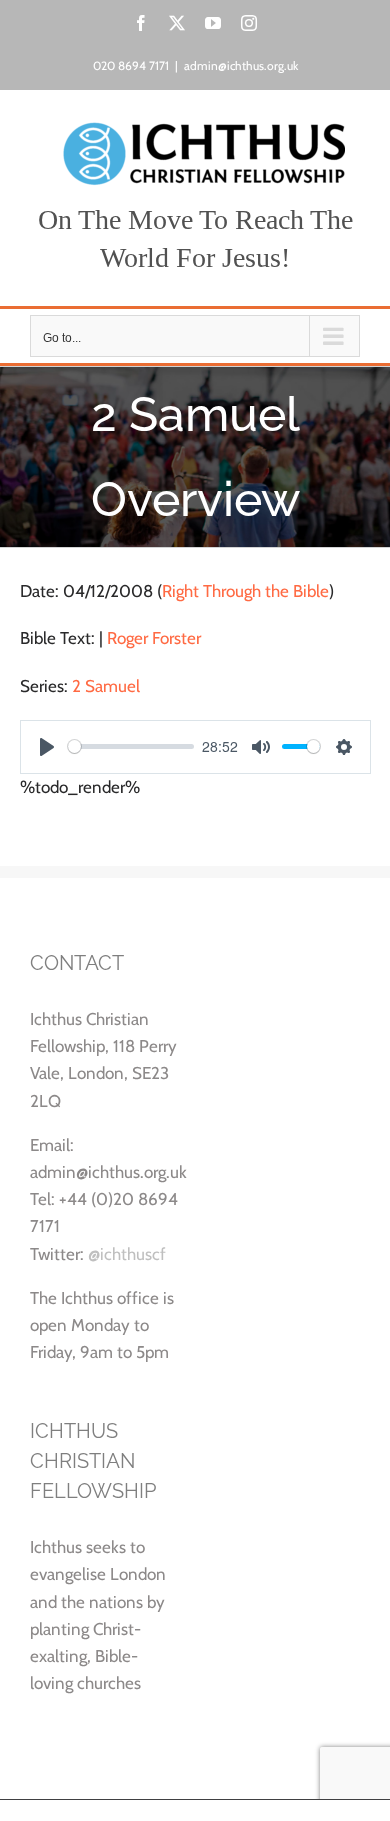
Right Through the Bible (245, 591)
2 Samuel (106, 686)
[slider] (131, 746)
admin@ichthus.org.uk (241, 65)
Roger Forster (154, 638)
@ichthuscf (127, 1254)
